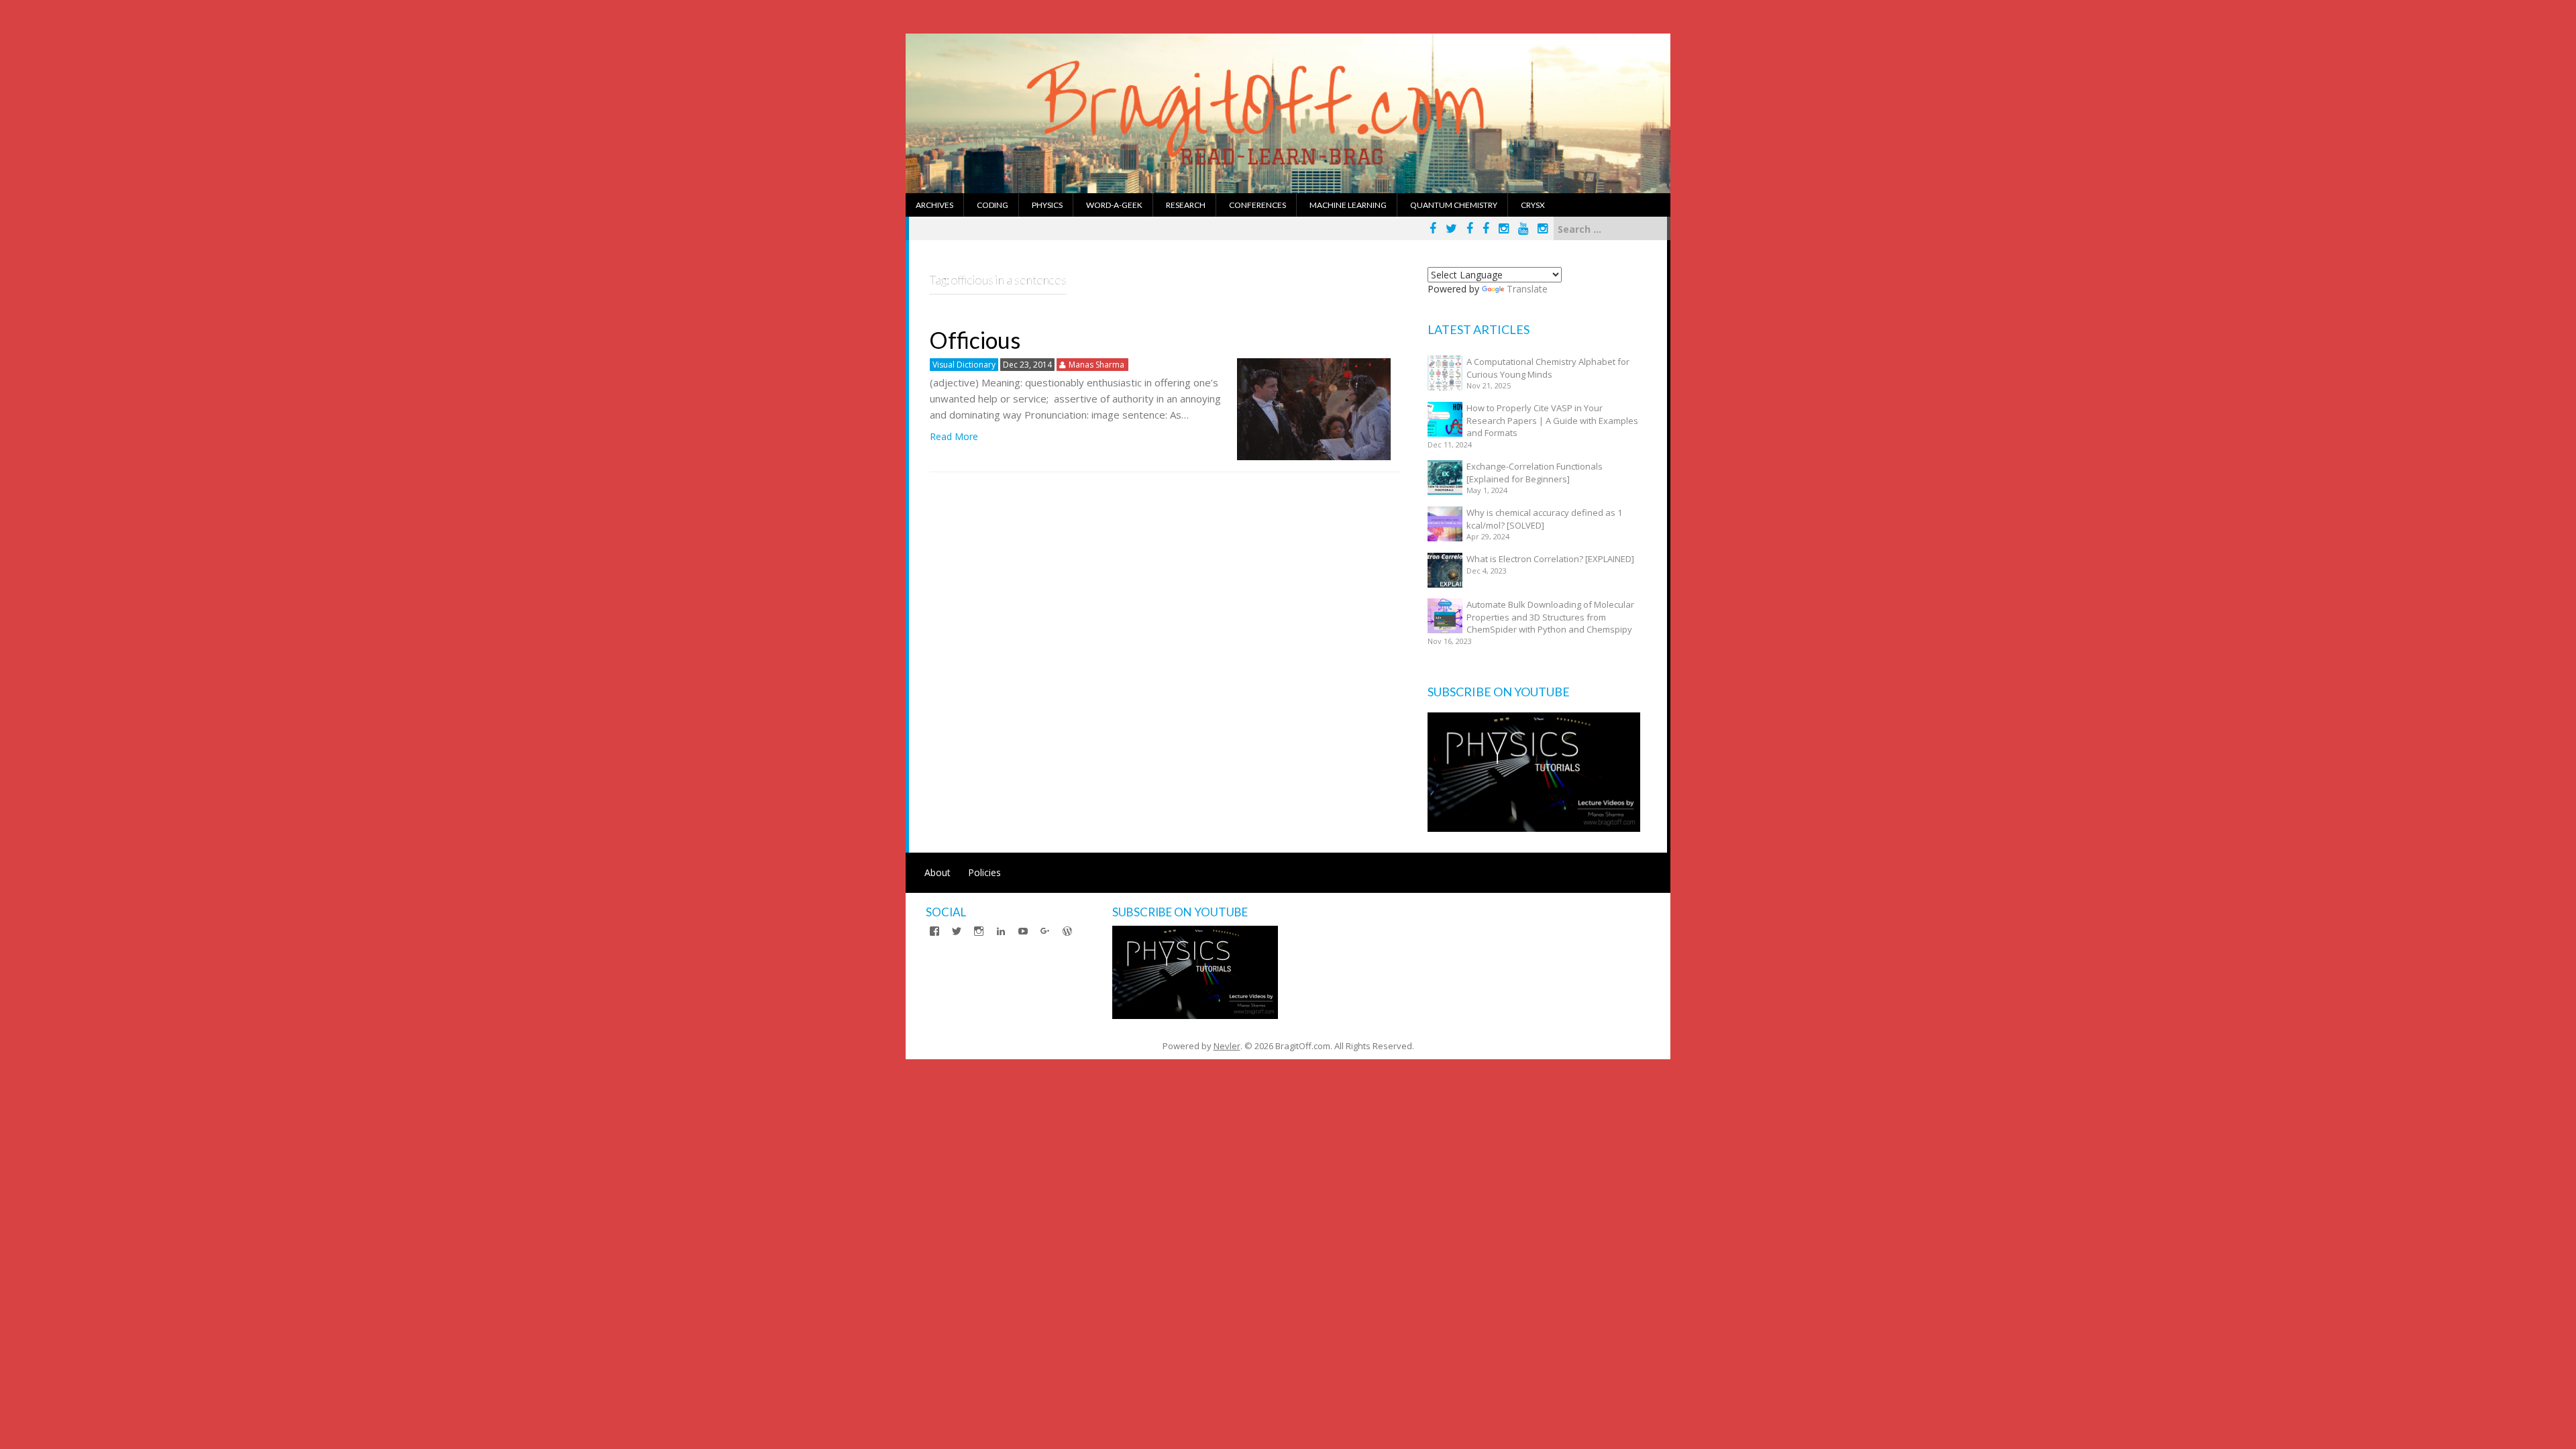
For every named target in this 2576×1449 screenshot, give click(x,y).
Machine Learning (1348, 205)
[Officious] (1314, 408)
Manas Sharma (1096, 365)
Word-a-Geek (1114, 205)
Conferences (1257, 205)
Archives (934, 205)
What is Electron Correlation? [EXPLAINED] (1550, 559)
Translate (1527, 289)
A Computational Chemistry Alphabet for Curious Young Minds (1548, 368)
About (937, 872)
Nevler (1227, 1046)
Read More (954, 436)
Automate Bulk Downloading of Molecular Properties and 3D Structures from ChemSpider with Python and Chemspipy (1550, 617)
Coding (992, 205)
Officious (975, 340)
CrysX (1533, 205)
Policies (984, 872)
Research (1186, 205)
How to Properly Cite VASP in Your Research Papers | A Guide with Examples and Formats (1552, 420)
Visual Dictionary (964, 365)
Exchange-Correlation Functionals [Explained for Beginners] (1535, 473)
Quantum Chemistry (1454, 205)
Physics (1047, 205)
